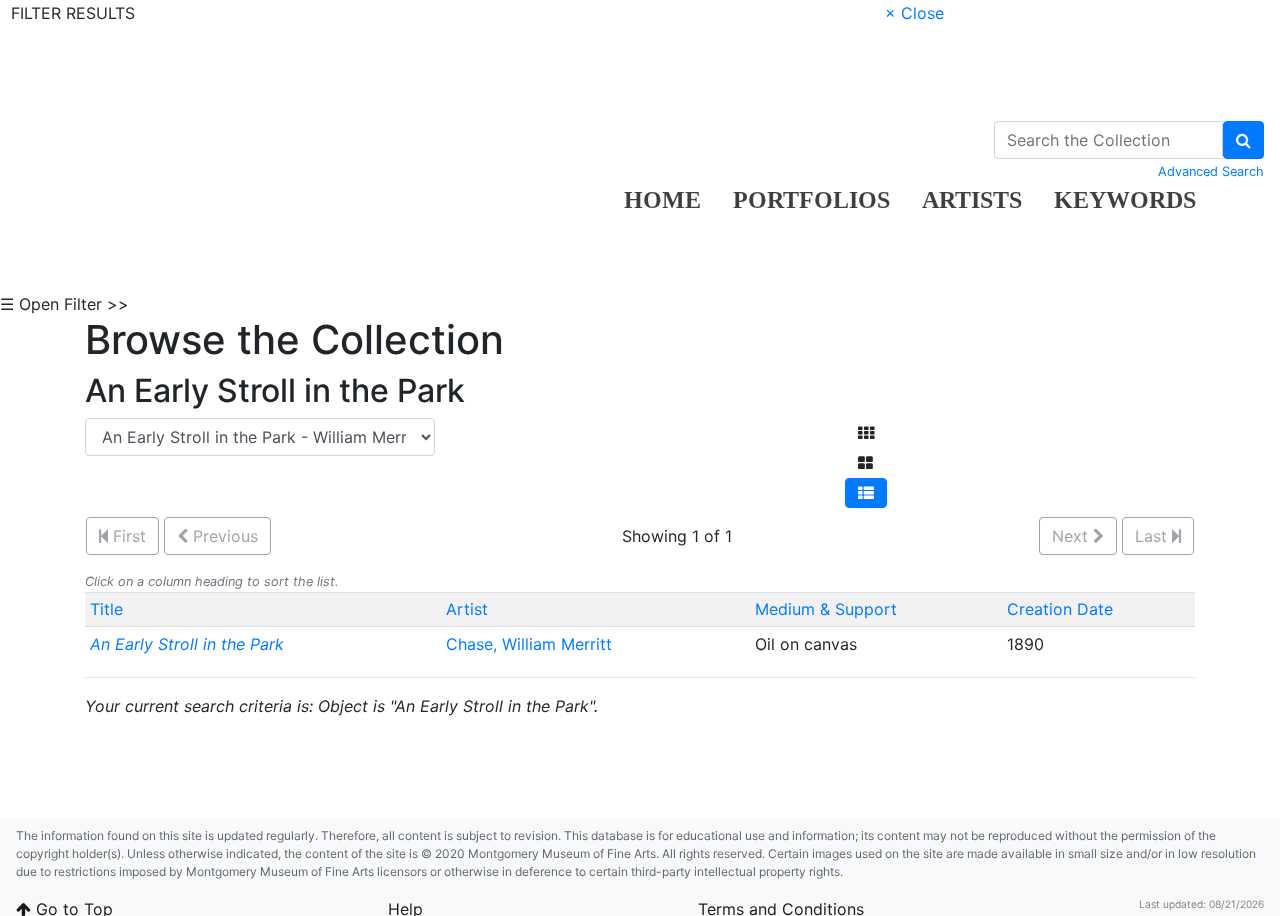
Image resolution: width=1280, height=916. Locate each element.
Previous (223, 536)
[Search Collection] (1243, 140)
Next (1072, 536)
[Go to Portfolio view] (865, 463)
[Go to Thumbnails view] (866, 433)
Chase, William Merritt (531, 644)
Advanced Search (1211, 171)
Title (106, 609)
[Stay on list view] (866, 493)
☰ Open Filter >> (64, 304)
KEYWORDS (1125, 200)
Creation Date (1060, 609)
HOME (662, 200)
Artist (467, 609)
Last (1153, 536)
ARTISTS (972, 200)
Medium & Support (826, 609)
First (127, 536)
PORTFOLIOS (811, 200)
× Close (914, 13)
